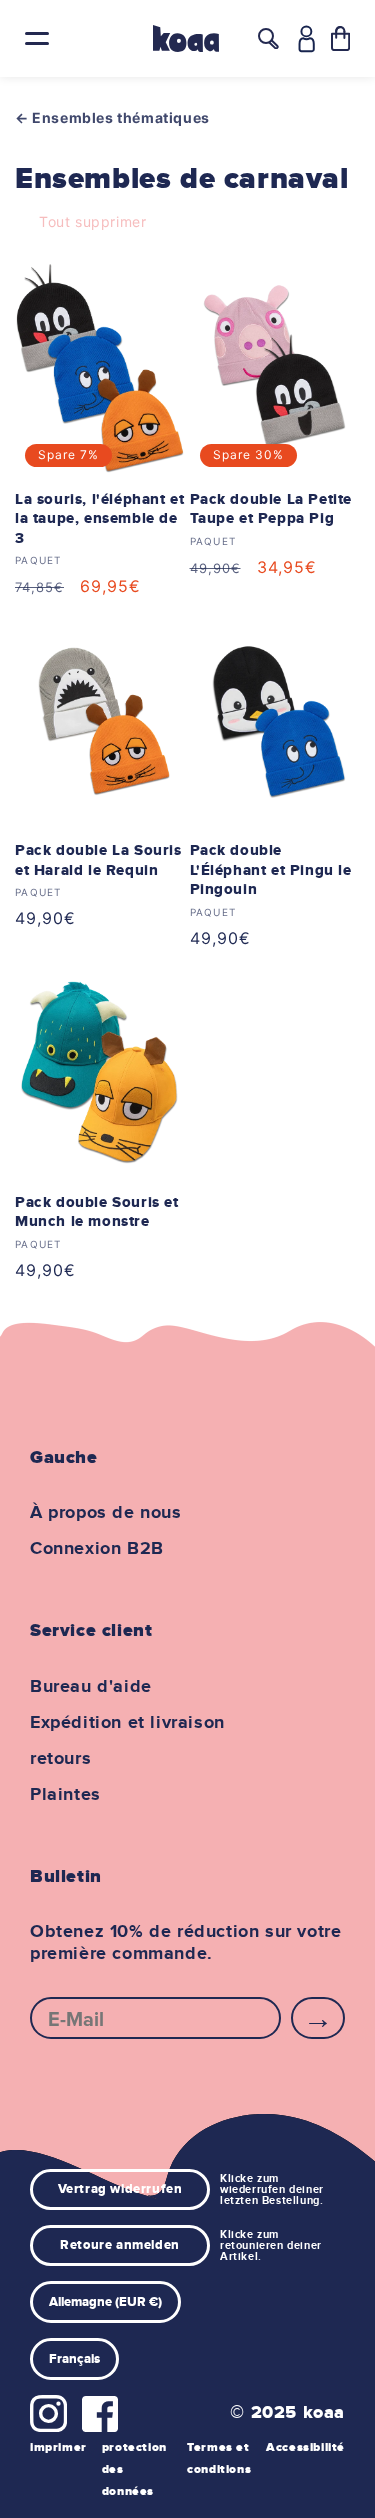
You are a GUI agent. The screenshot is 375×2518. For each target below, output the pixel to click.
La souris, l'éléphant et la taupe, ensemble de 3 (99, 519)
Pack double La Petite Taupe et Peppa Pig (271, 509)
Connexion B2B (97, 1549)
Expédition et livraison (127, 1723)
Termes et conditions (219, 2458)
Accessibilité (305, 2447)
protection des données (134, 2469)
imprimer (58, 2447)
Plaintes (65, 1795)
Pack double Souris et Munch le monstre (97, 1212)
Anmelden (318, 2018)
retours (60, 1759)
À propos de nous (106, 1513)
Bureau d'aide (91, 1687)
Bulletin (66, 1877)
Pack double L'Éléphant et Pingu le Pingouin (271, 870)
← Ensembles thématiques (112, 117)
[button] (340, 38)
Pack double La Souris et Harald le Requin (98, 860)
